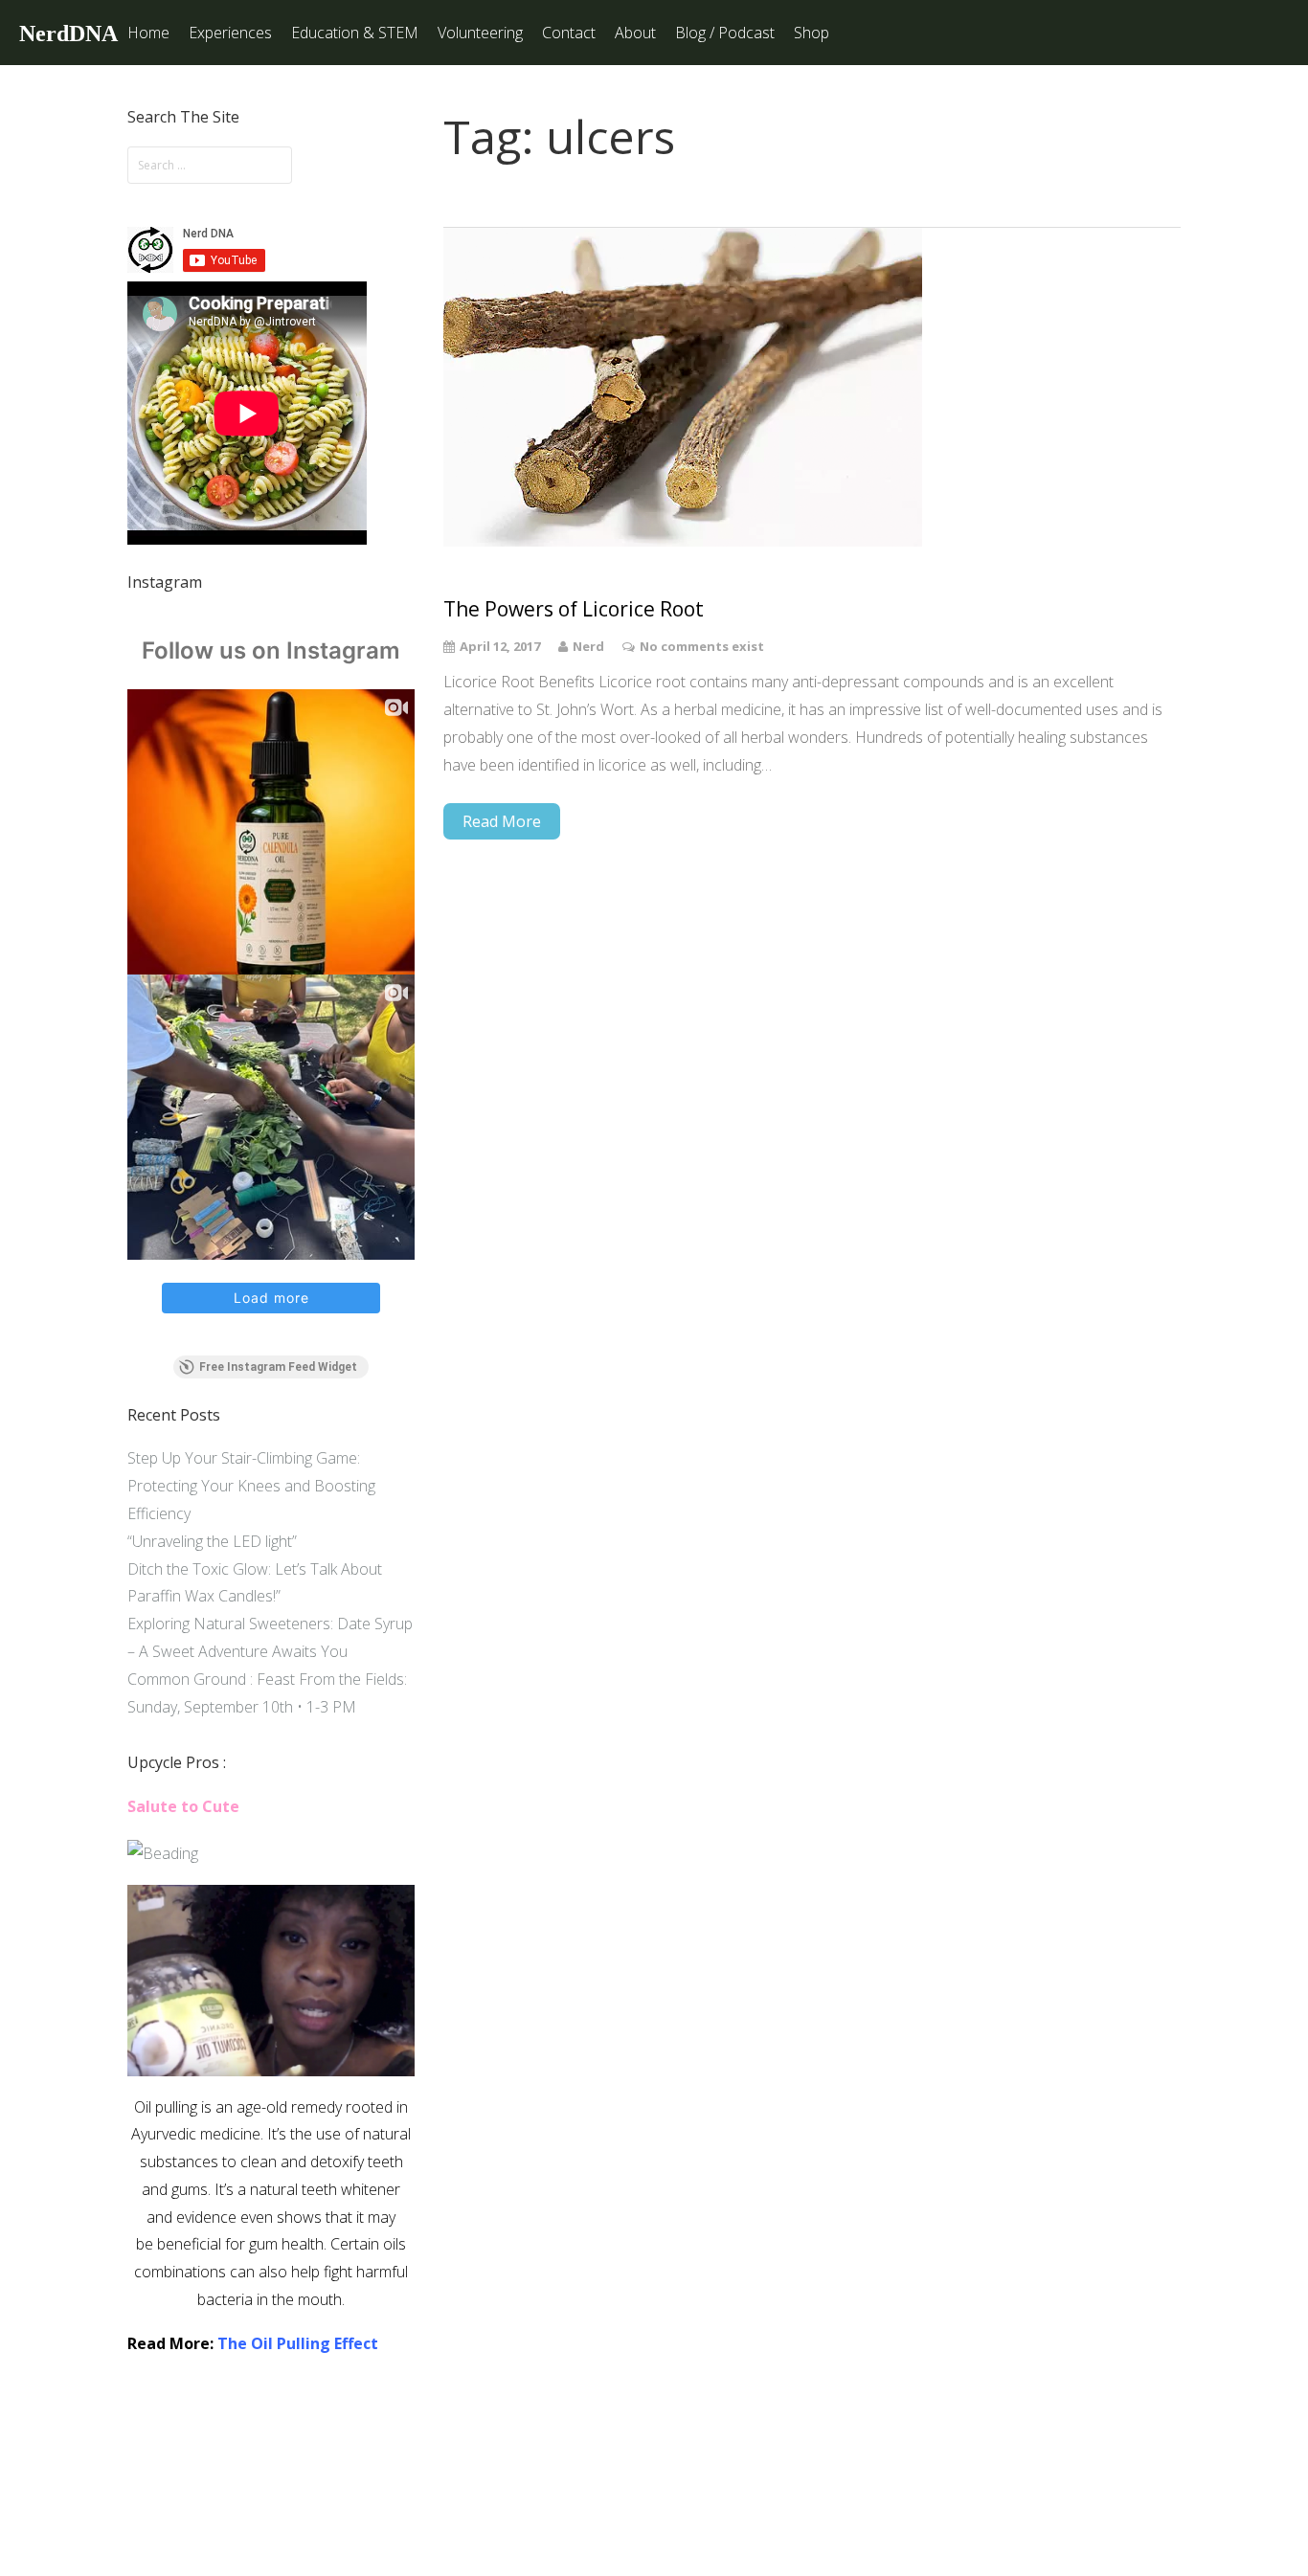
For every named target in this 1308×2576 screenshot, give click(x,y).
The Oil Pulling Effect (298, 2343)
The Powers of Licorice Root (574, 609)
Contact (569, 33)
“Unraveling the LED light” (212, 1541)
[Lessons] (163, 1853)
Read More (502, 821)
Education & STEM (355, 33)
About (635, 33)
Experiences (230, 33)
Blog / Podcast (725, 33)
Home (148, 33)
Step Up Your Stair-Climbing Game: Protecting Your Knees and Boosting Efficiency (251, 1486)
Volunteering (480, 33)
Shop (812, 33)
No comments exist (702, 646)
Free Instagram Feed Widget (278, 1367)
